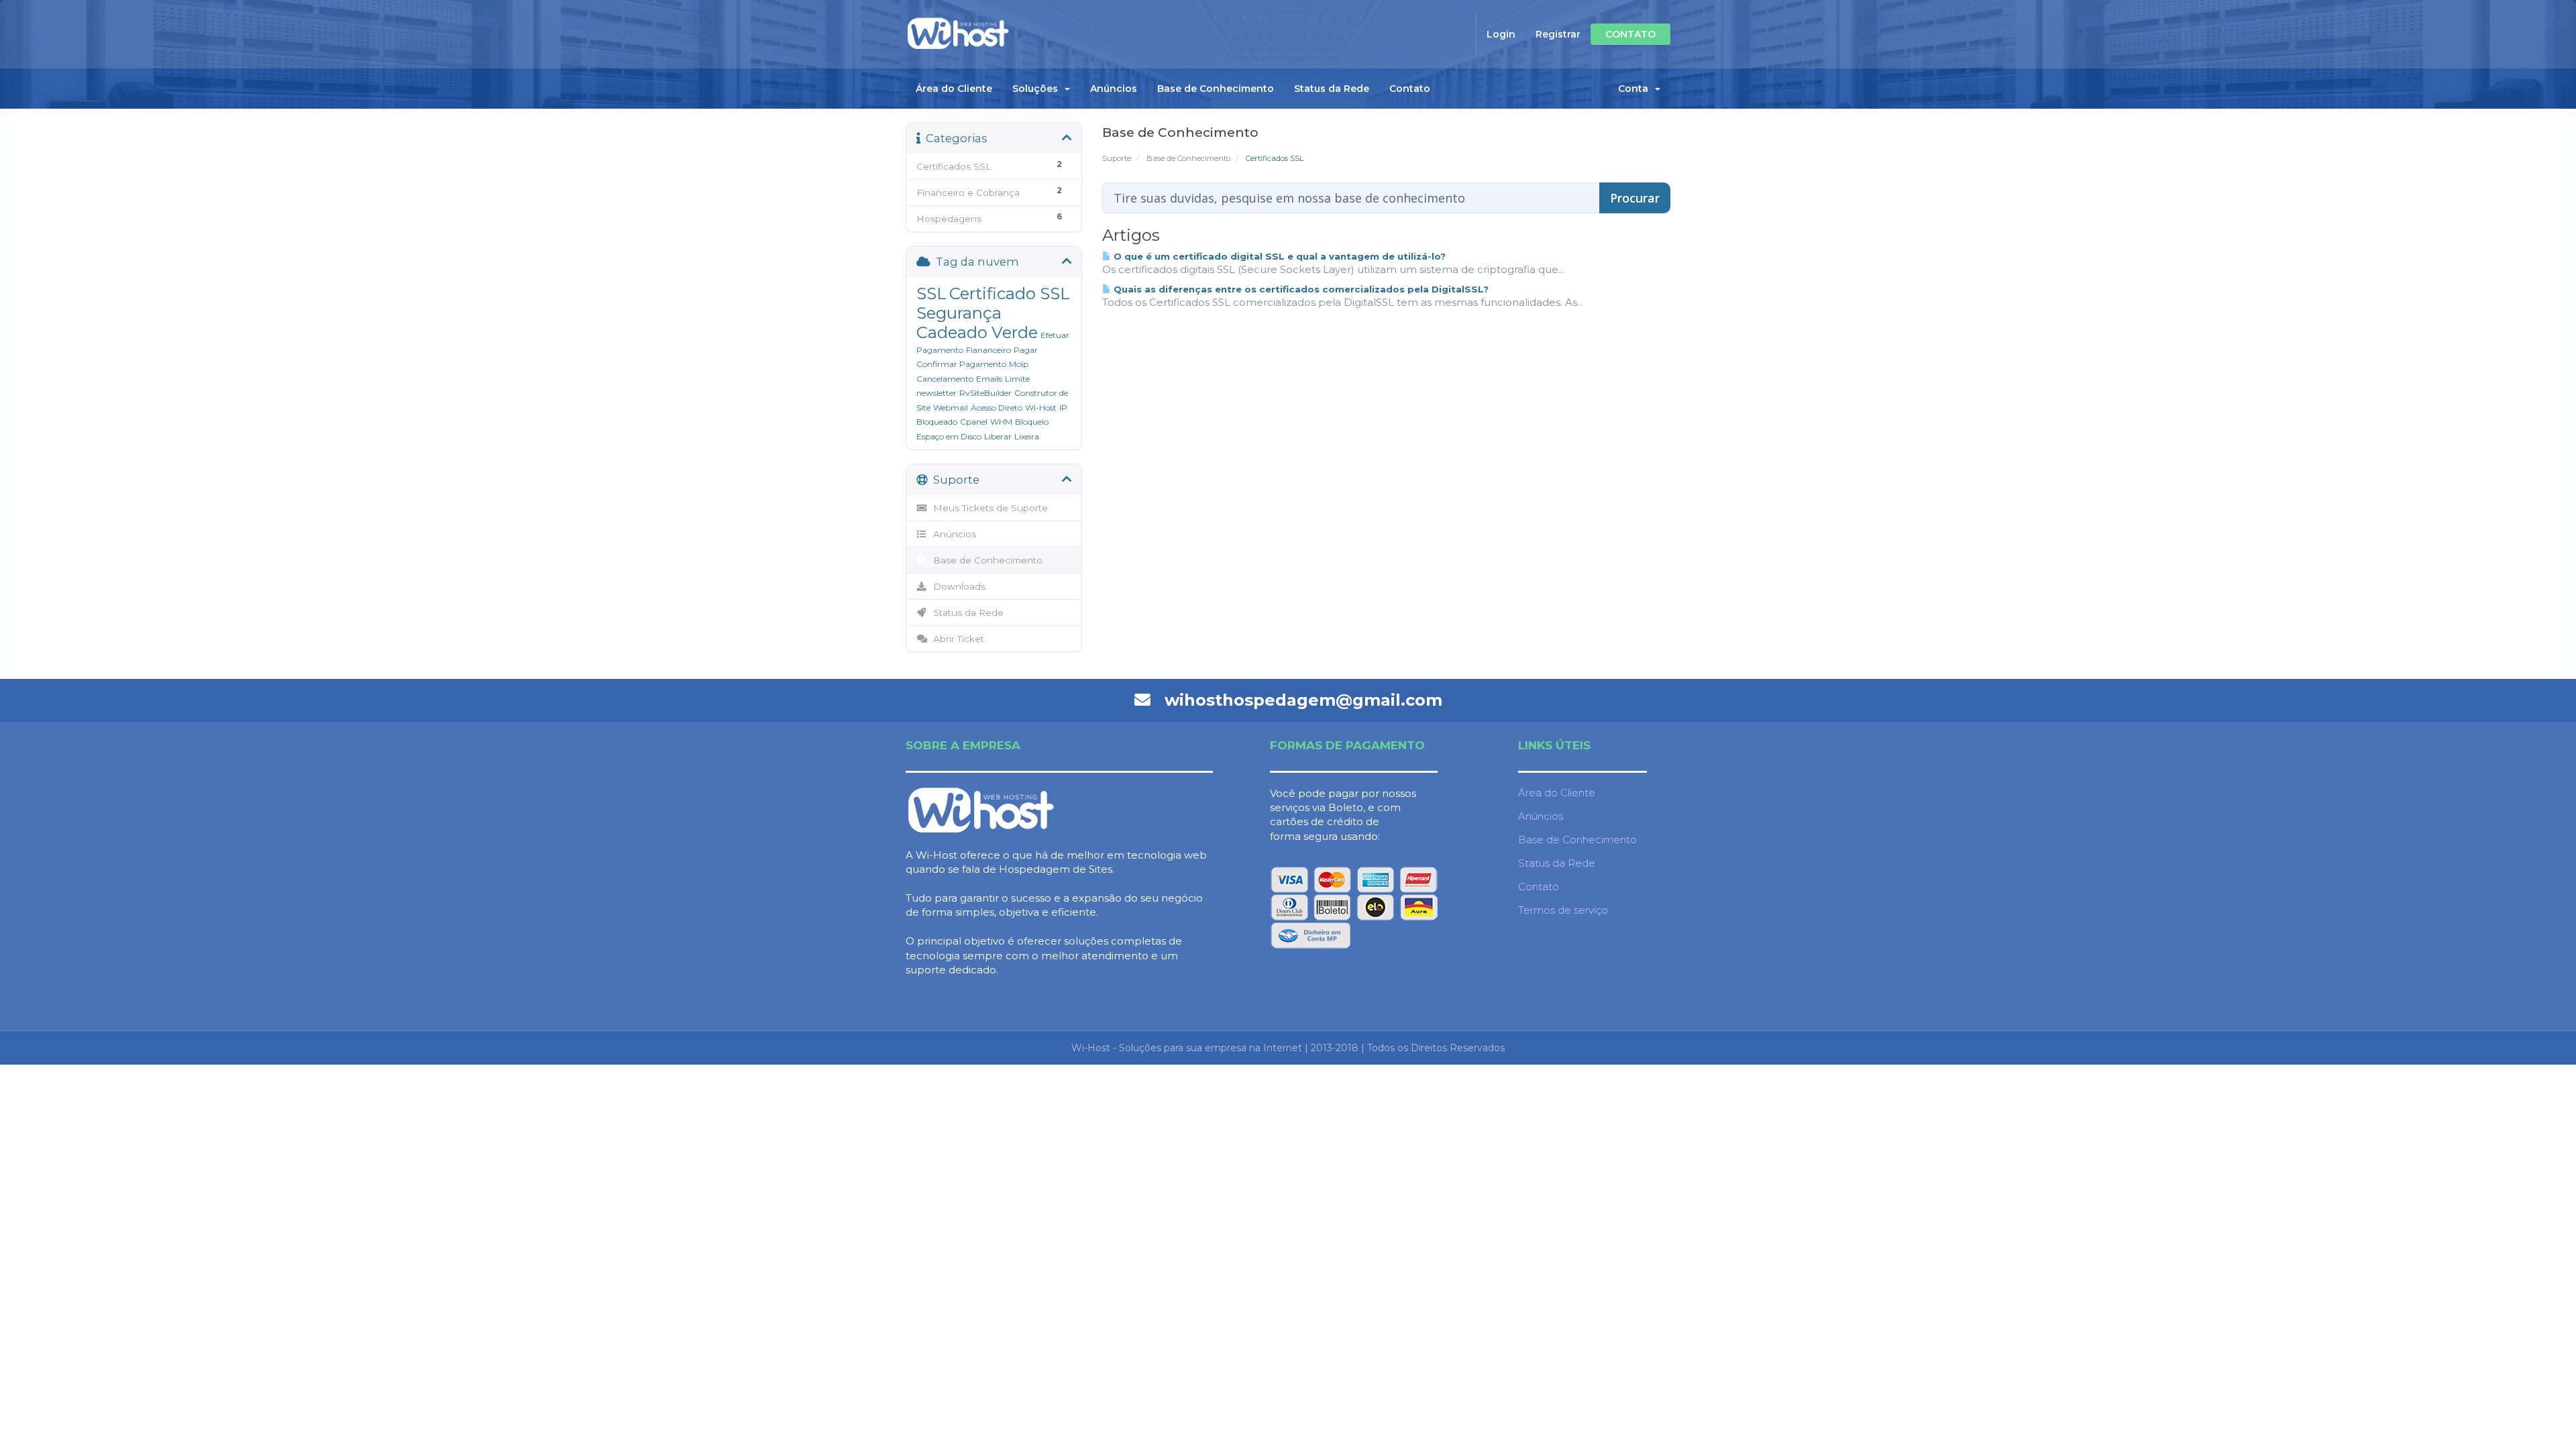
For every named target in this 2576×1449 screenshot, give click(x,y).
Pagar (1026, 350)
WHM (1001, 422)
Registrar (1558, 34)
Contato (1410, 89)
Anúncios (1114, 89)
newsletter (936, 393)
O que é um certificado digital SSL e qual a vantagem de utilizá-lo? (1278, 256)
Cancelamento (945, 379)
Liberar (998, 436)
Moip (1019, 364)
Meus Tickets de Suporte (988, 508)
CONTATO (1630, 34)
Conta (1636, 89)
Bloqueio (1032, 422)
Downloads (957, 586)
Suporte (1117, 158)
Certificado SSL (1010, 293)
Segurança (959, 313)
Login (1501, 34)
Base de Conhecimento (1216, 89)
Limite (1017, 379)
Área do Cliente (954, 89)
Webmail (951, 408)
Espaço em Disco (949, 436)
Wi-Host (1041, 408)
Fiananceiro (988, 350)
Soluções (1038, 89)
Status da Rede (1332, 89)
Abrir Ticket (956, 639)
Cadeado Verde (977, 332)
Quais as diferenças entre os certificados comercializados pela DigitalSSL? (1300, 289)
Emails (989, 379)
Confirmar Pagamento (961, 364)
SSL (931, 293)
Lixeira (1027, 436)
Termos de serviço (1563, 910)
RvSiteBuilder (985, 393)
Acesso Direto (997, 408)
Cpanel (974, 422)
